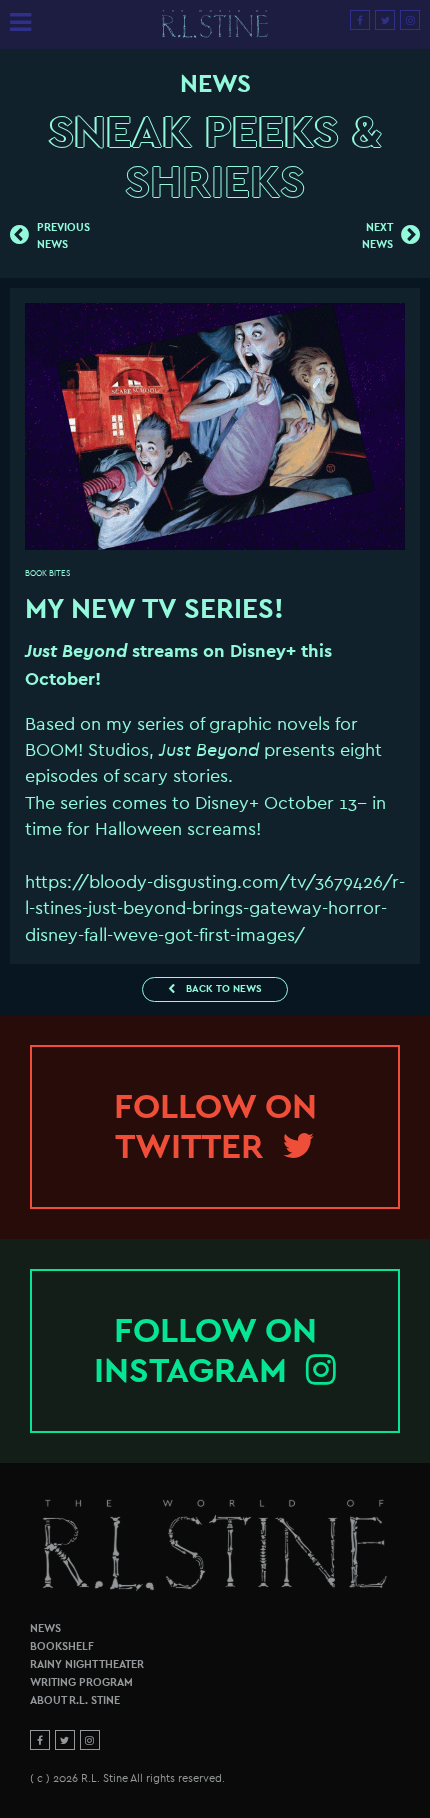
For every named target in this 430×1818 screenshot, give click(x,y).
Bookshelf (62, 1646)
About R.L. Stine (75, 1700)
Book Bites (47, 573)
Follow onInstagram (205, 1350)
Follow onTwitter (215, 1126)
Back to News (222, 989)
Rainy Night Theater (87, 1664)
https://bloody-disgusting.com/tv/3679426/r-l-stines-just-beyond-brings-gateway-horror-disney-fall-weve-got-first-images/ (215, 909)
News (45, 1628)
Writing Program (81, 1682)
